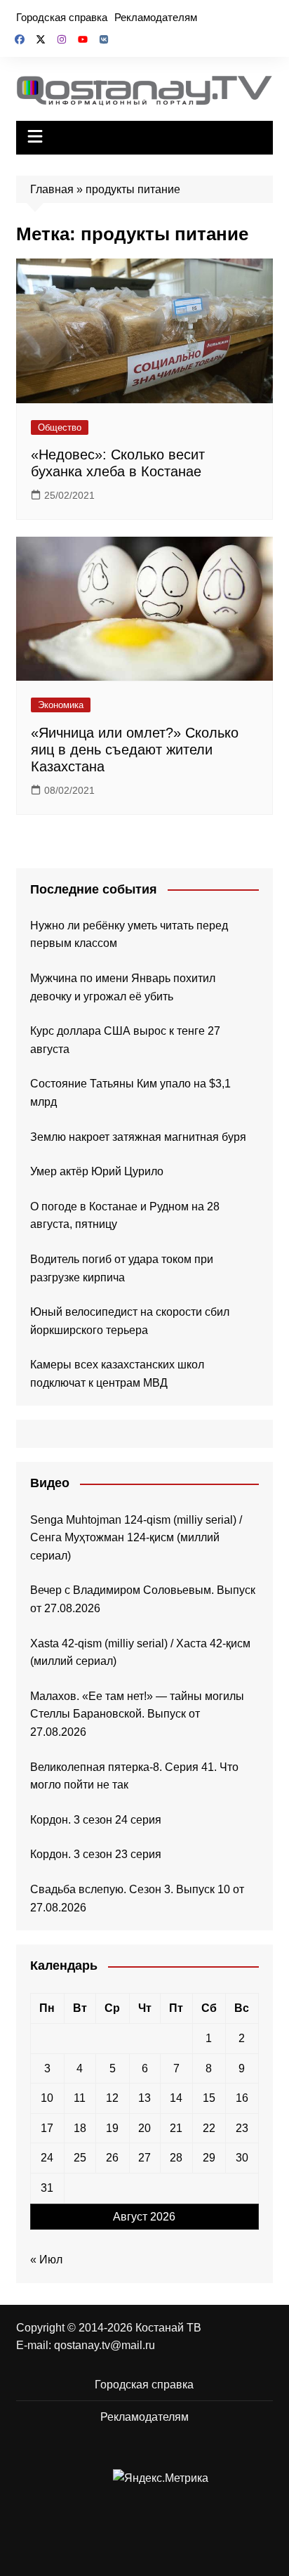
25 (80, 2158)
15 (209, 2098)
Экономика (61, 705)
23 (242, 2128)
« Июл (46, 2260)
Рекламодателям (156, 17)
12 (112, 2098)
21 (176, 2128)
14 (176, 2098)
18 (80, 2128)
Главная (52, 189)
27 (144, 2158)
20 (144, 2128)
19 (112, 2128)
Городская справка (62, 17)
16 (242, 2098)
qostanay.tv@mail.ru (105, 2345)
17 (47, 2128)
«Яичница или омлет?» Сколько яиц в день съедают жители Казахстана (135, 750)
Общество (60, 427)
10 (47, 2098)
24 (47, 2158)
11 (80, 2098)
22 (209, 2128)
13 (144, 2098)
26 (112, 2158)
